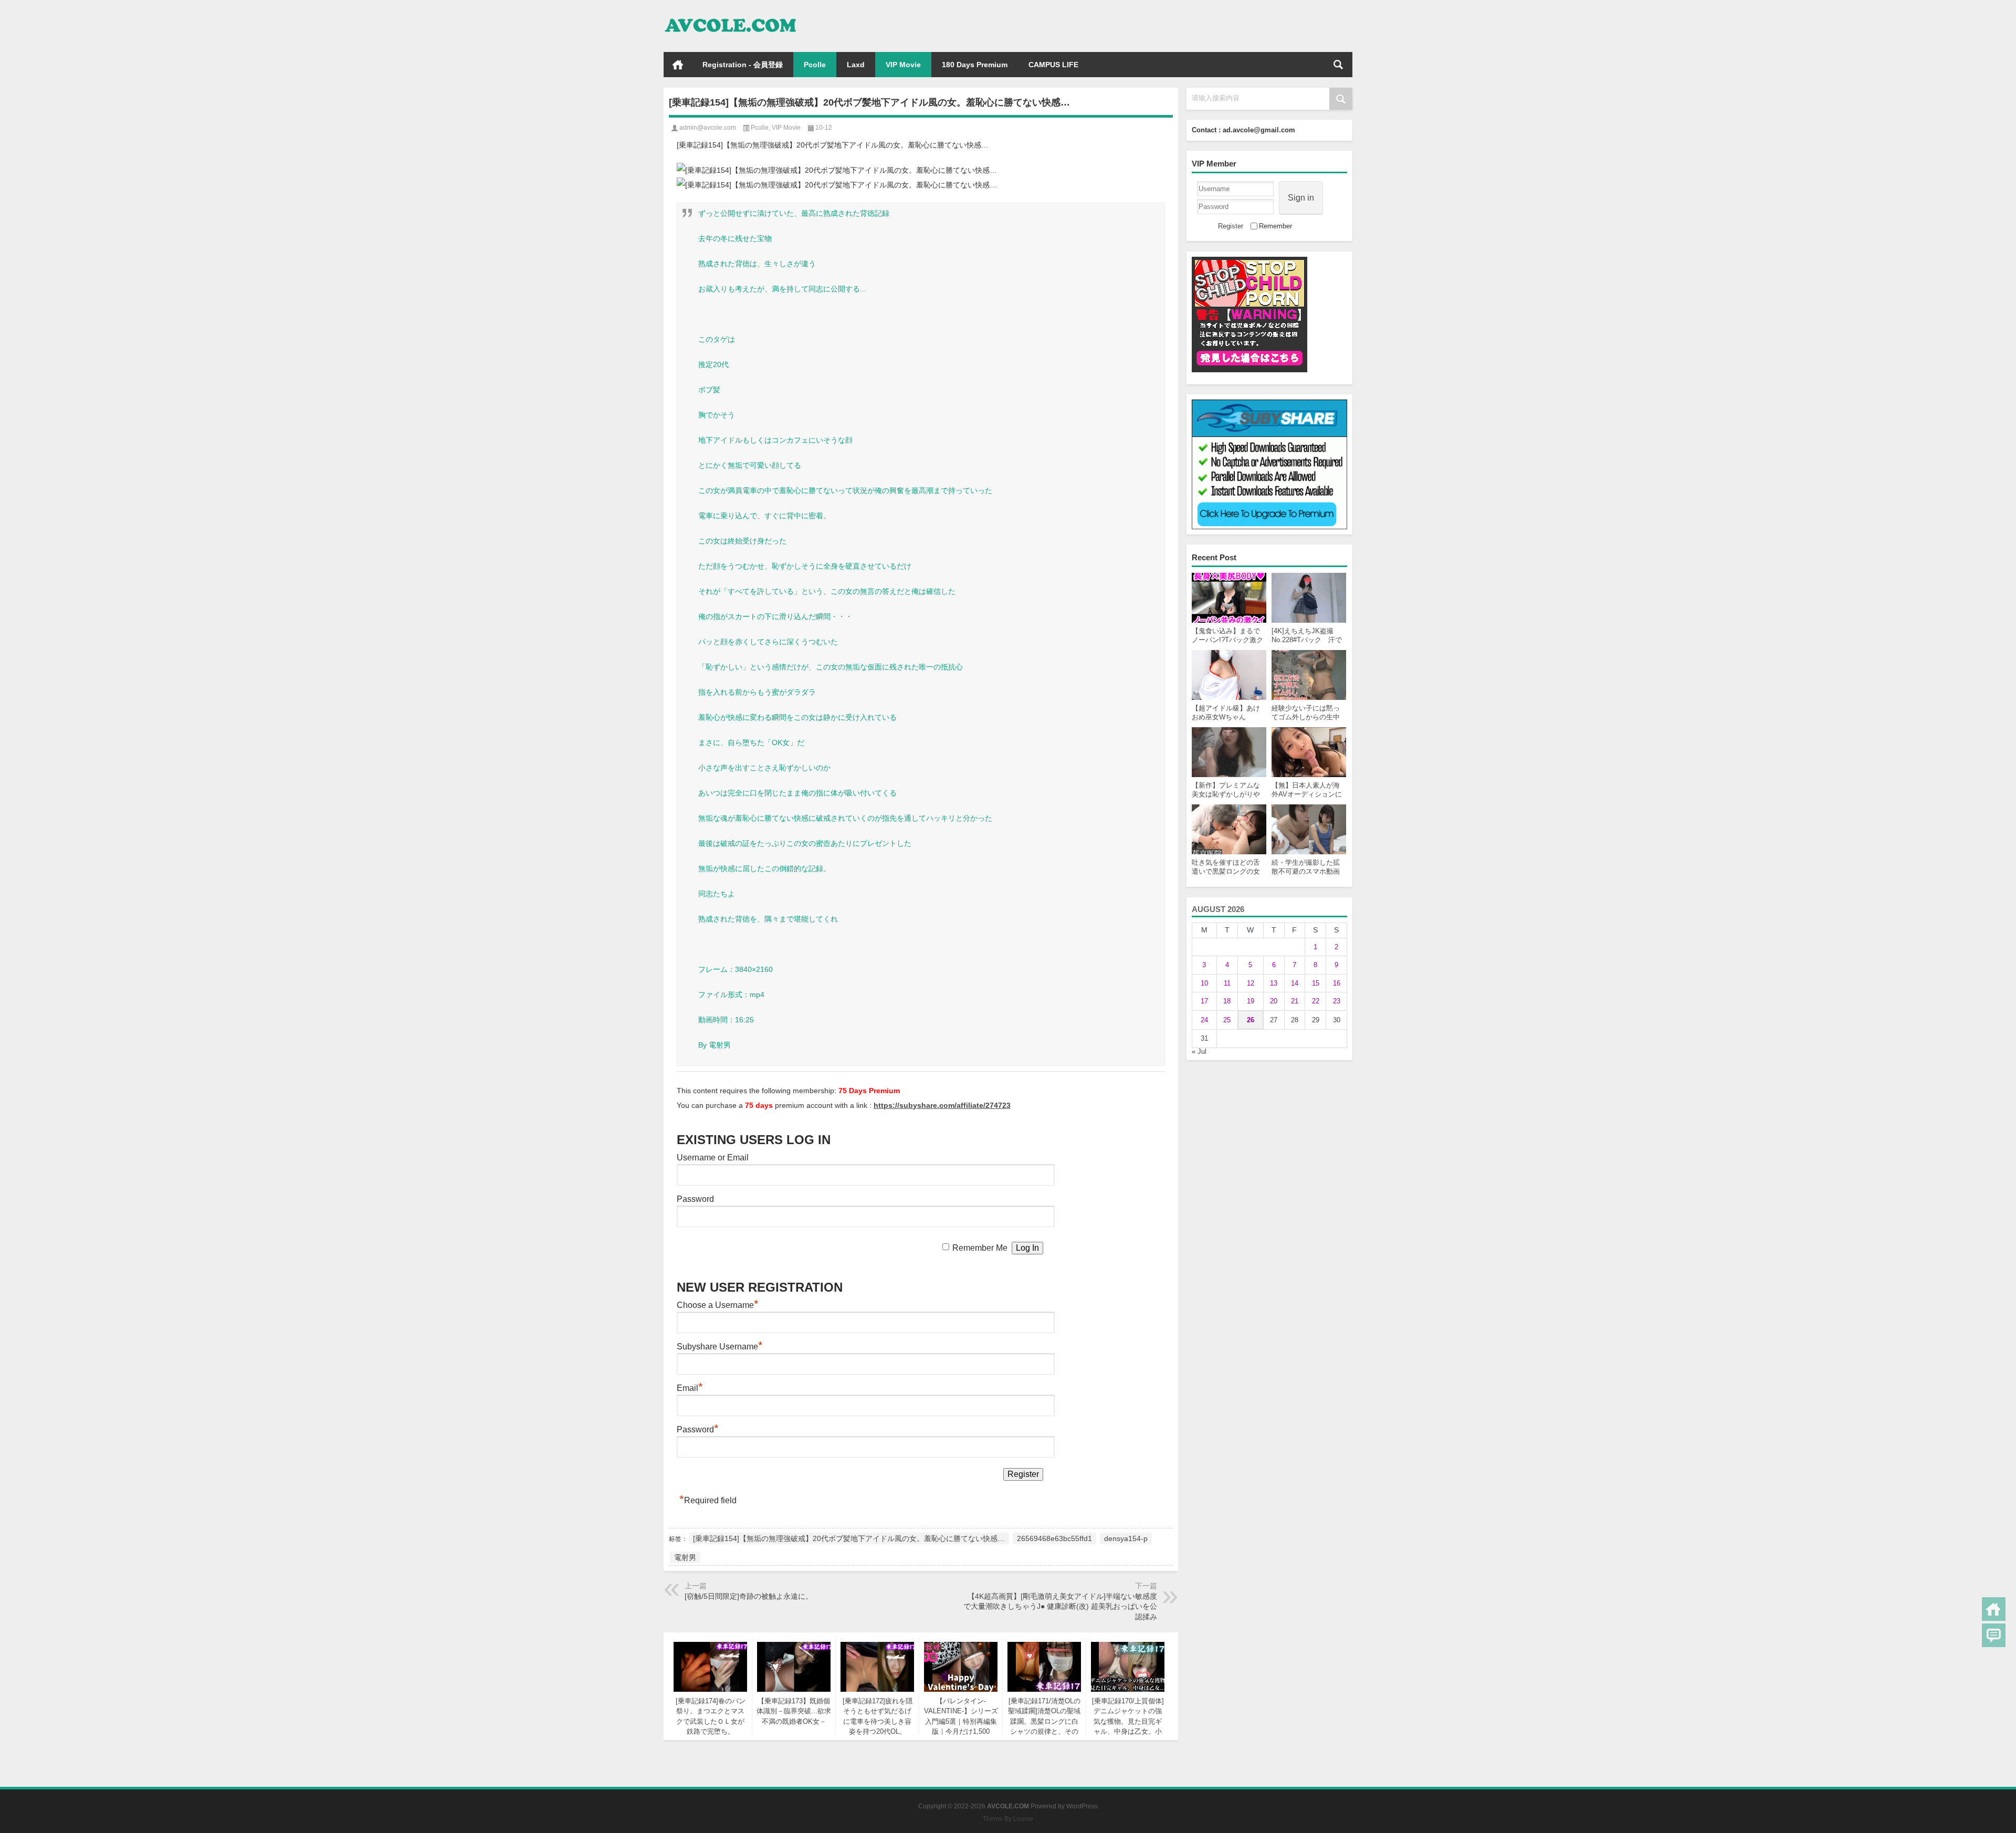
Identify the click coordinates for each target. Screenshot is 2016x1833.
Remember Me (980, 1248)
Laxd (856, 65)
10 (1204, 983)
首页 (678, 65)
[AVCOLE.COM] (731, 14)
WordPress (1082, 1806)
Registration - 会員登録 (743, 65)
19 (1251, 1001)
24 (1204, 1020)
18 (1227, 1001)
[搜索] (1338, 65)
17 (1204, 1001)
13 (1274, 983)
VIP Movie (903, 65)
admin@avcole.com (708, 128)
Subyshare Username (720, 1347)
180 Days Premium (975, 65)
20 (1274, 1001)
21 (1295, 1001)
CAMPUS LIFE (1053, 65)
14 (1295, 983)
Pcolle (815, 65)
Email (690, 1388)
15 (1316, 983)
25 (1227, 1020)
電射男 (685, 1557)
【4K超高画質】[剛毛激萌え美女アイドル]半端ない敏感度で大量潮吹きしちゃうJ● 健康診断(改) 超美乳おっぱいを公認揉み (1060, 1606)
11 (1227, 983)
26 (1251, 1020)
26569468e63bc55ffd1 (1054, 1538)
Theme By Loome (1008, 1819)
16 (1337, 983)
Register (1231, 226)
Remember (1275, 226)
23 (1337, 1001)
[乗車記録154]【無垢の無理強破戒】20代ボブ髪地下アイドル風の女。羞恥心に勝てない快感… (849, 1538)
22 (1316, 1001)
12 (1251, 983)
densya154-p (1126, 1538)
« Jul (1199, 1051)
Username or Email (713, 1158)
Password (695, 1199)
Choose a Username (718, 1305)
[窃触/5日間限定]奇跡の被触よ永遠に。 (749, 1596)
